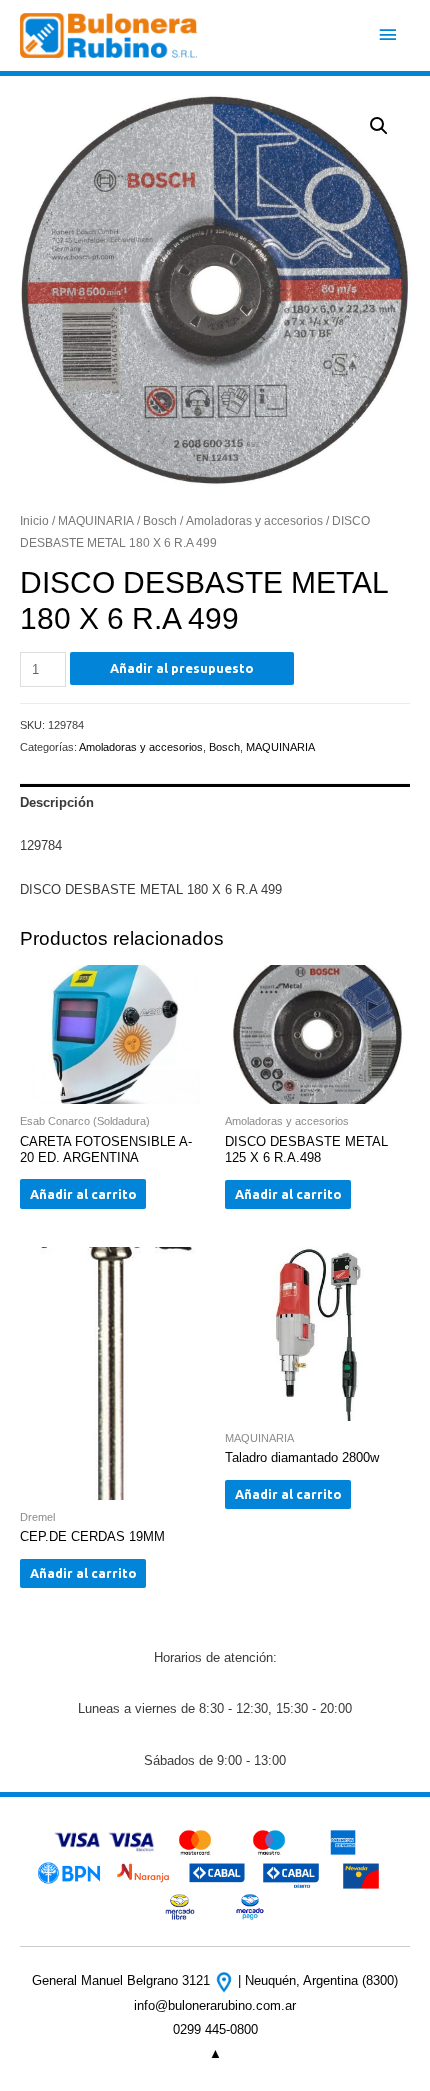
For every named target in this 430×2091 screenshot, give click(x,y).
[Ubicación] (226, 1980)
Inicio (34, 520)
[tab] (215, 802)
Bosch (160, 520)
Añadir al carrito (83, 1194)
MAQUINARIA (96, 520)
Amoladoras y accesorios (254, 520)
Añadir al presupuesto (182, 668)
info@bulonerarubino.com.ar (215, 2005)
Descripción (57, 802)
